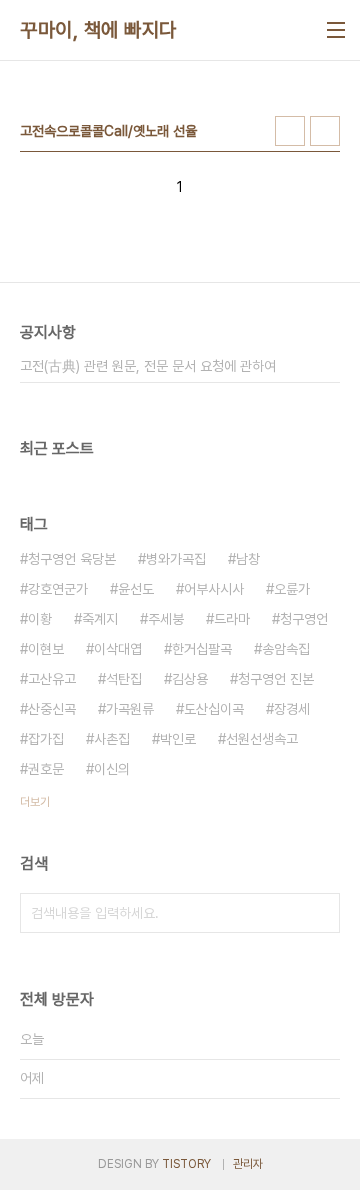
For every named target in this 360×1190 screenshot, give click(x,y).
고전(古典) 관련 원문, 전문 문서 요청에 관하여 (148, 366)
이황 (40, 619)
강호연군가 (58, 589)
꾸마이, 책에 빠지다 (98, 30)
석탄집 (124, 679)
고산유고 (52, 679)
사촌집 (112, 739)
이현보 (46, 649)
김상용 (190, 679)
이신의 (112, 769)
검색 (320, 913)
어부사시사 (214, 589)
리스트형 (325, 131)
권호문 (46, 769)
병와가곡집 (176, 559)
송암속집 (286, 649)
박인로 (178, 739)
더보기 (35, 802)
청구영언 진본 (276, 679)
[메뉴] (336, 30)
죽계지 (100, 619)
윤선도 (136, 589)
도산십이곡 (214, 709)
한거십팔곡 (202, 649)
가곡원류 (130, 709)
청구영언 (304, 619)
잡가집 (46, 739)
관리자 (248, 1164)
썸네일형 (290, 131)
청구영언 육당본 (72, 559)
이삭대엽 (118, 649)
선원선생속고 (262, 739)
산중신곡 (52, 709)
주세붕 (166, 619)
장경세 (292, 709)
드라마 (232, 619)
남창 (248, 559)
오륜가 (292, 589)
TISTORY (186, 1164)
